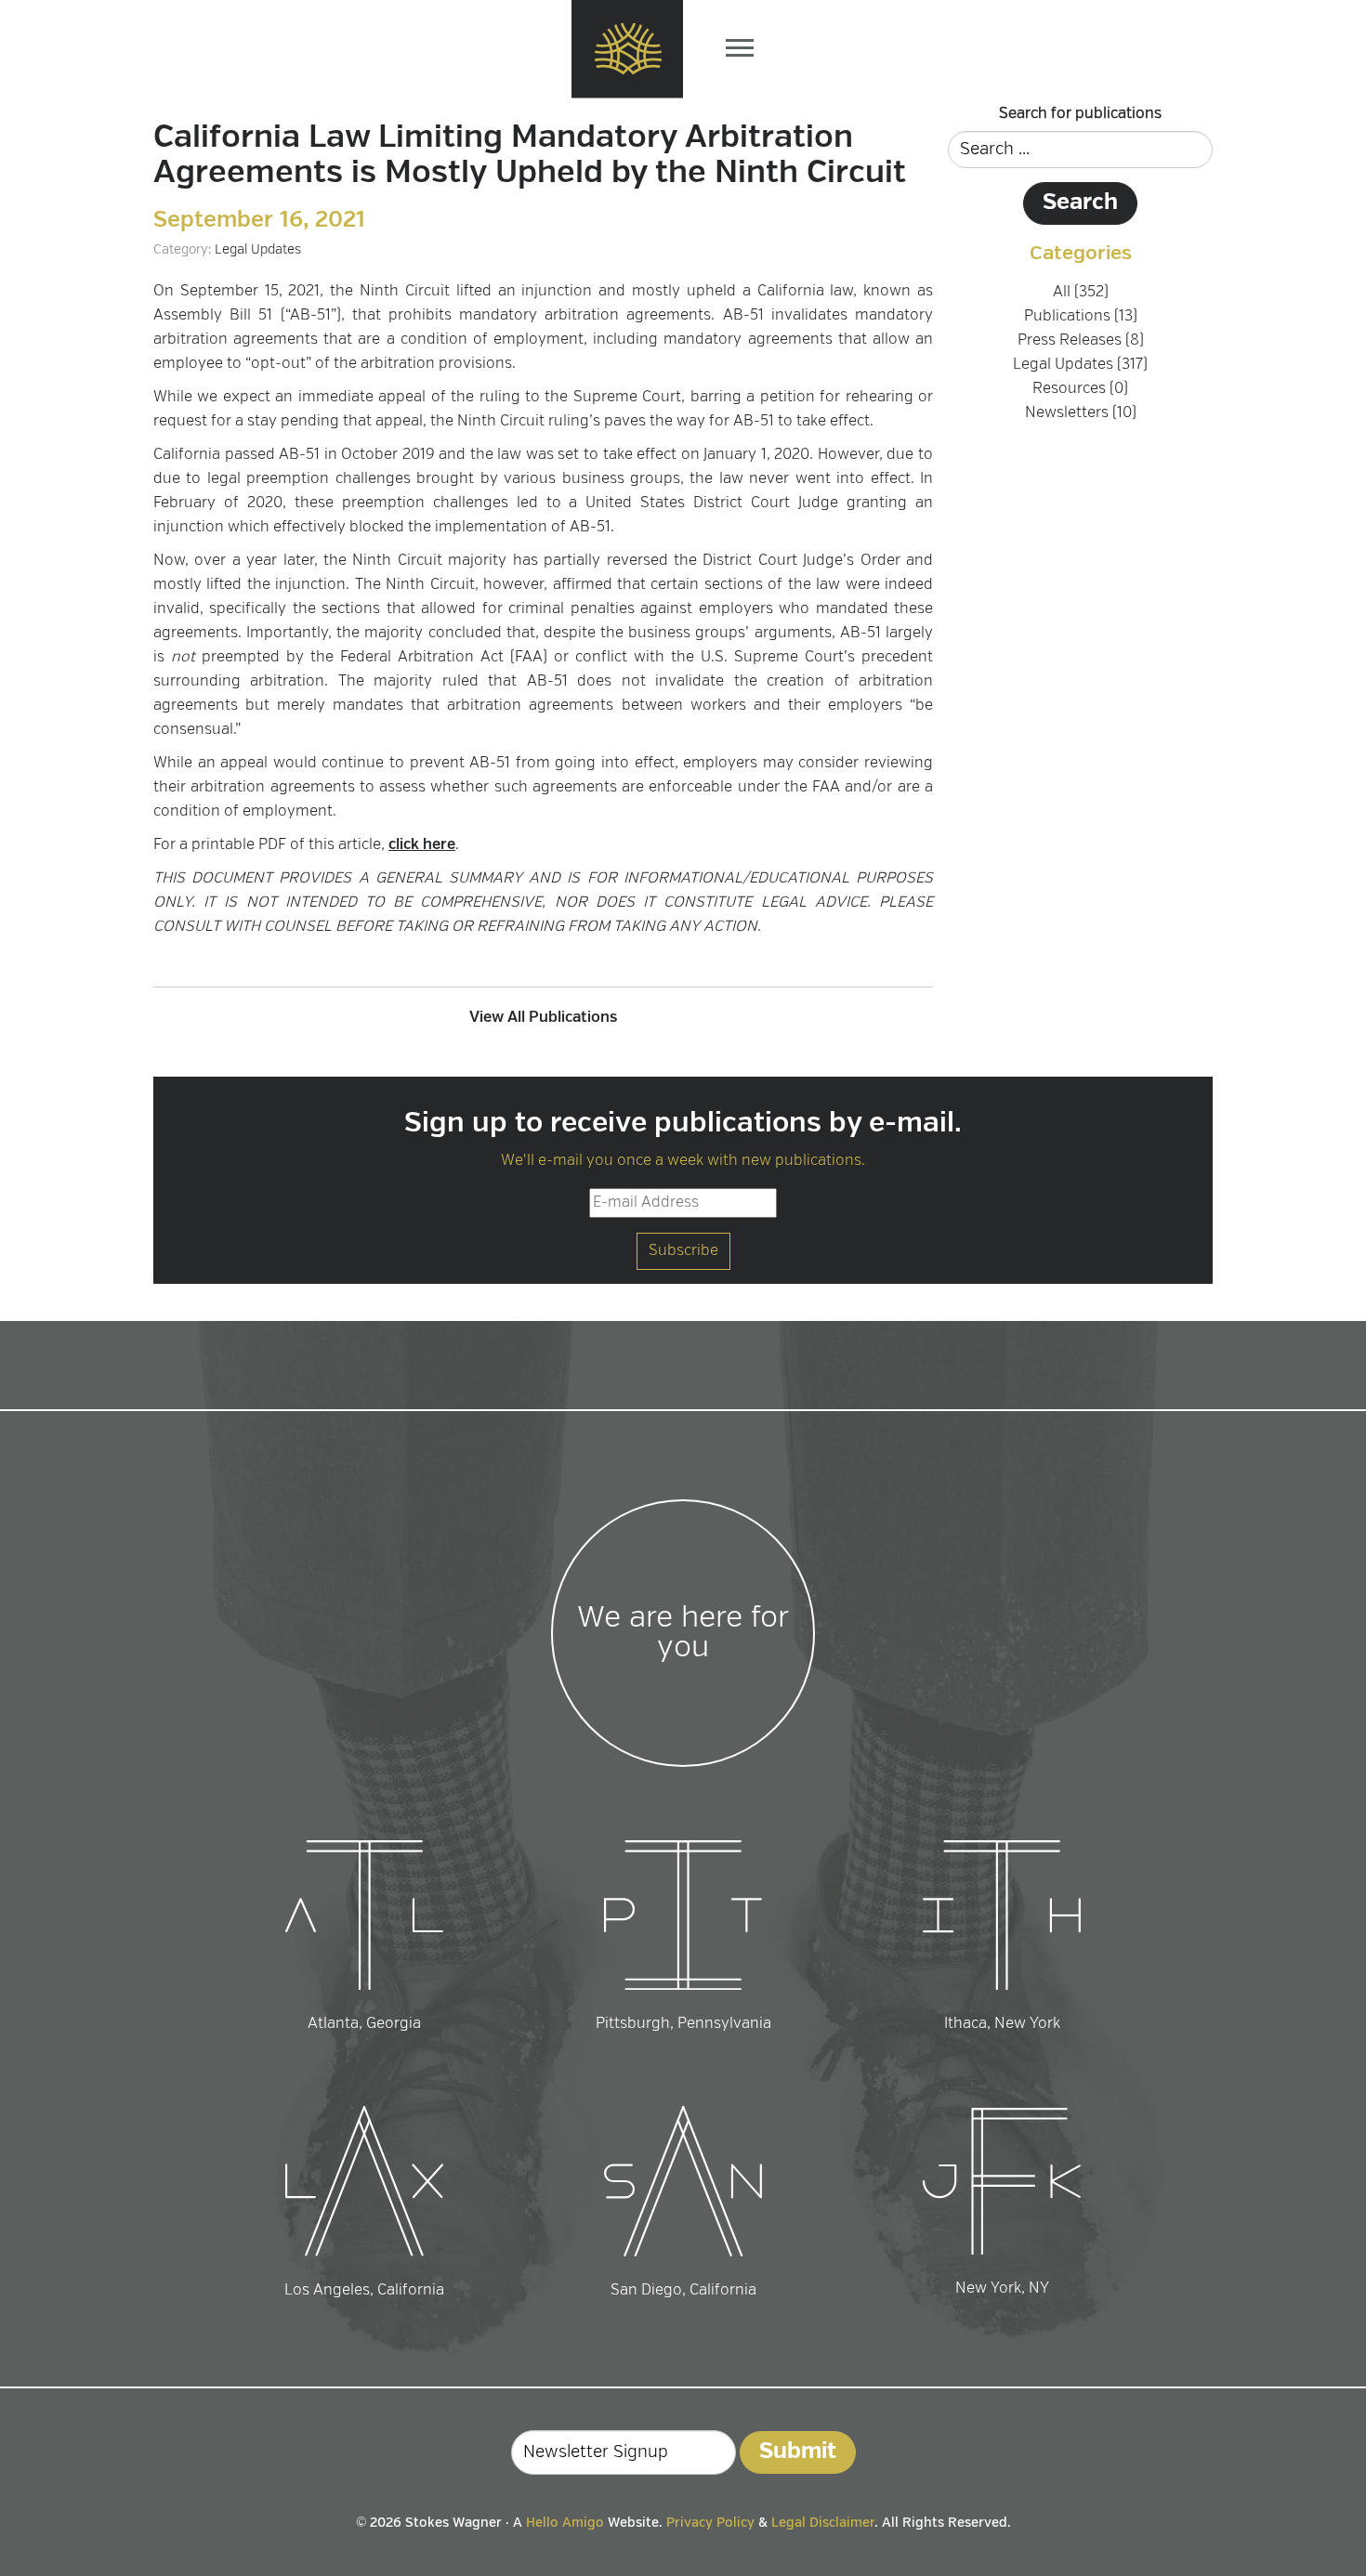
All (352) (1081, 293)
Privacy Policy (710, 2523)
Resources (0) (1080, 389)
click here (422, 845)
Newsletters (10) (1081, 413)
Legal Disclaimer (823, 2523)
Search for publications (1080, 114)
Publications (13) (1081, 317)
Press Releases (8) (1081, 341)
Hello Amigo (565, 2523)
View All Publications (543, 1018)
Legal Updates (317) (1080, 365)
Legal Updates (258, 250)
